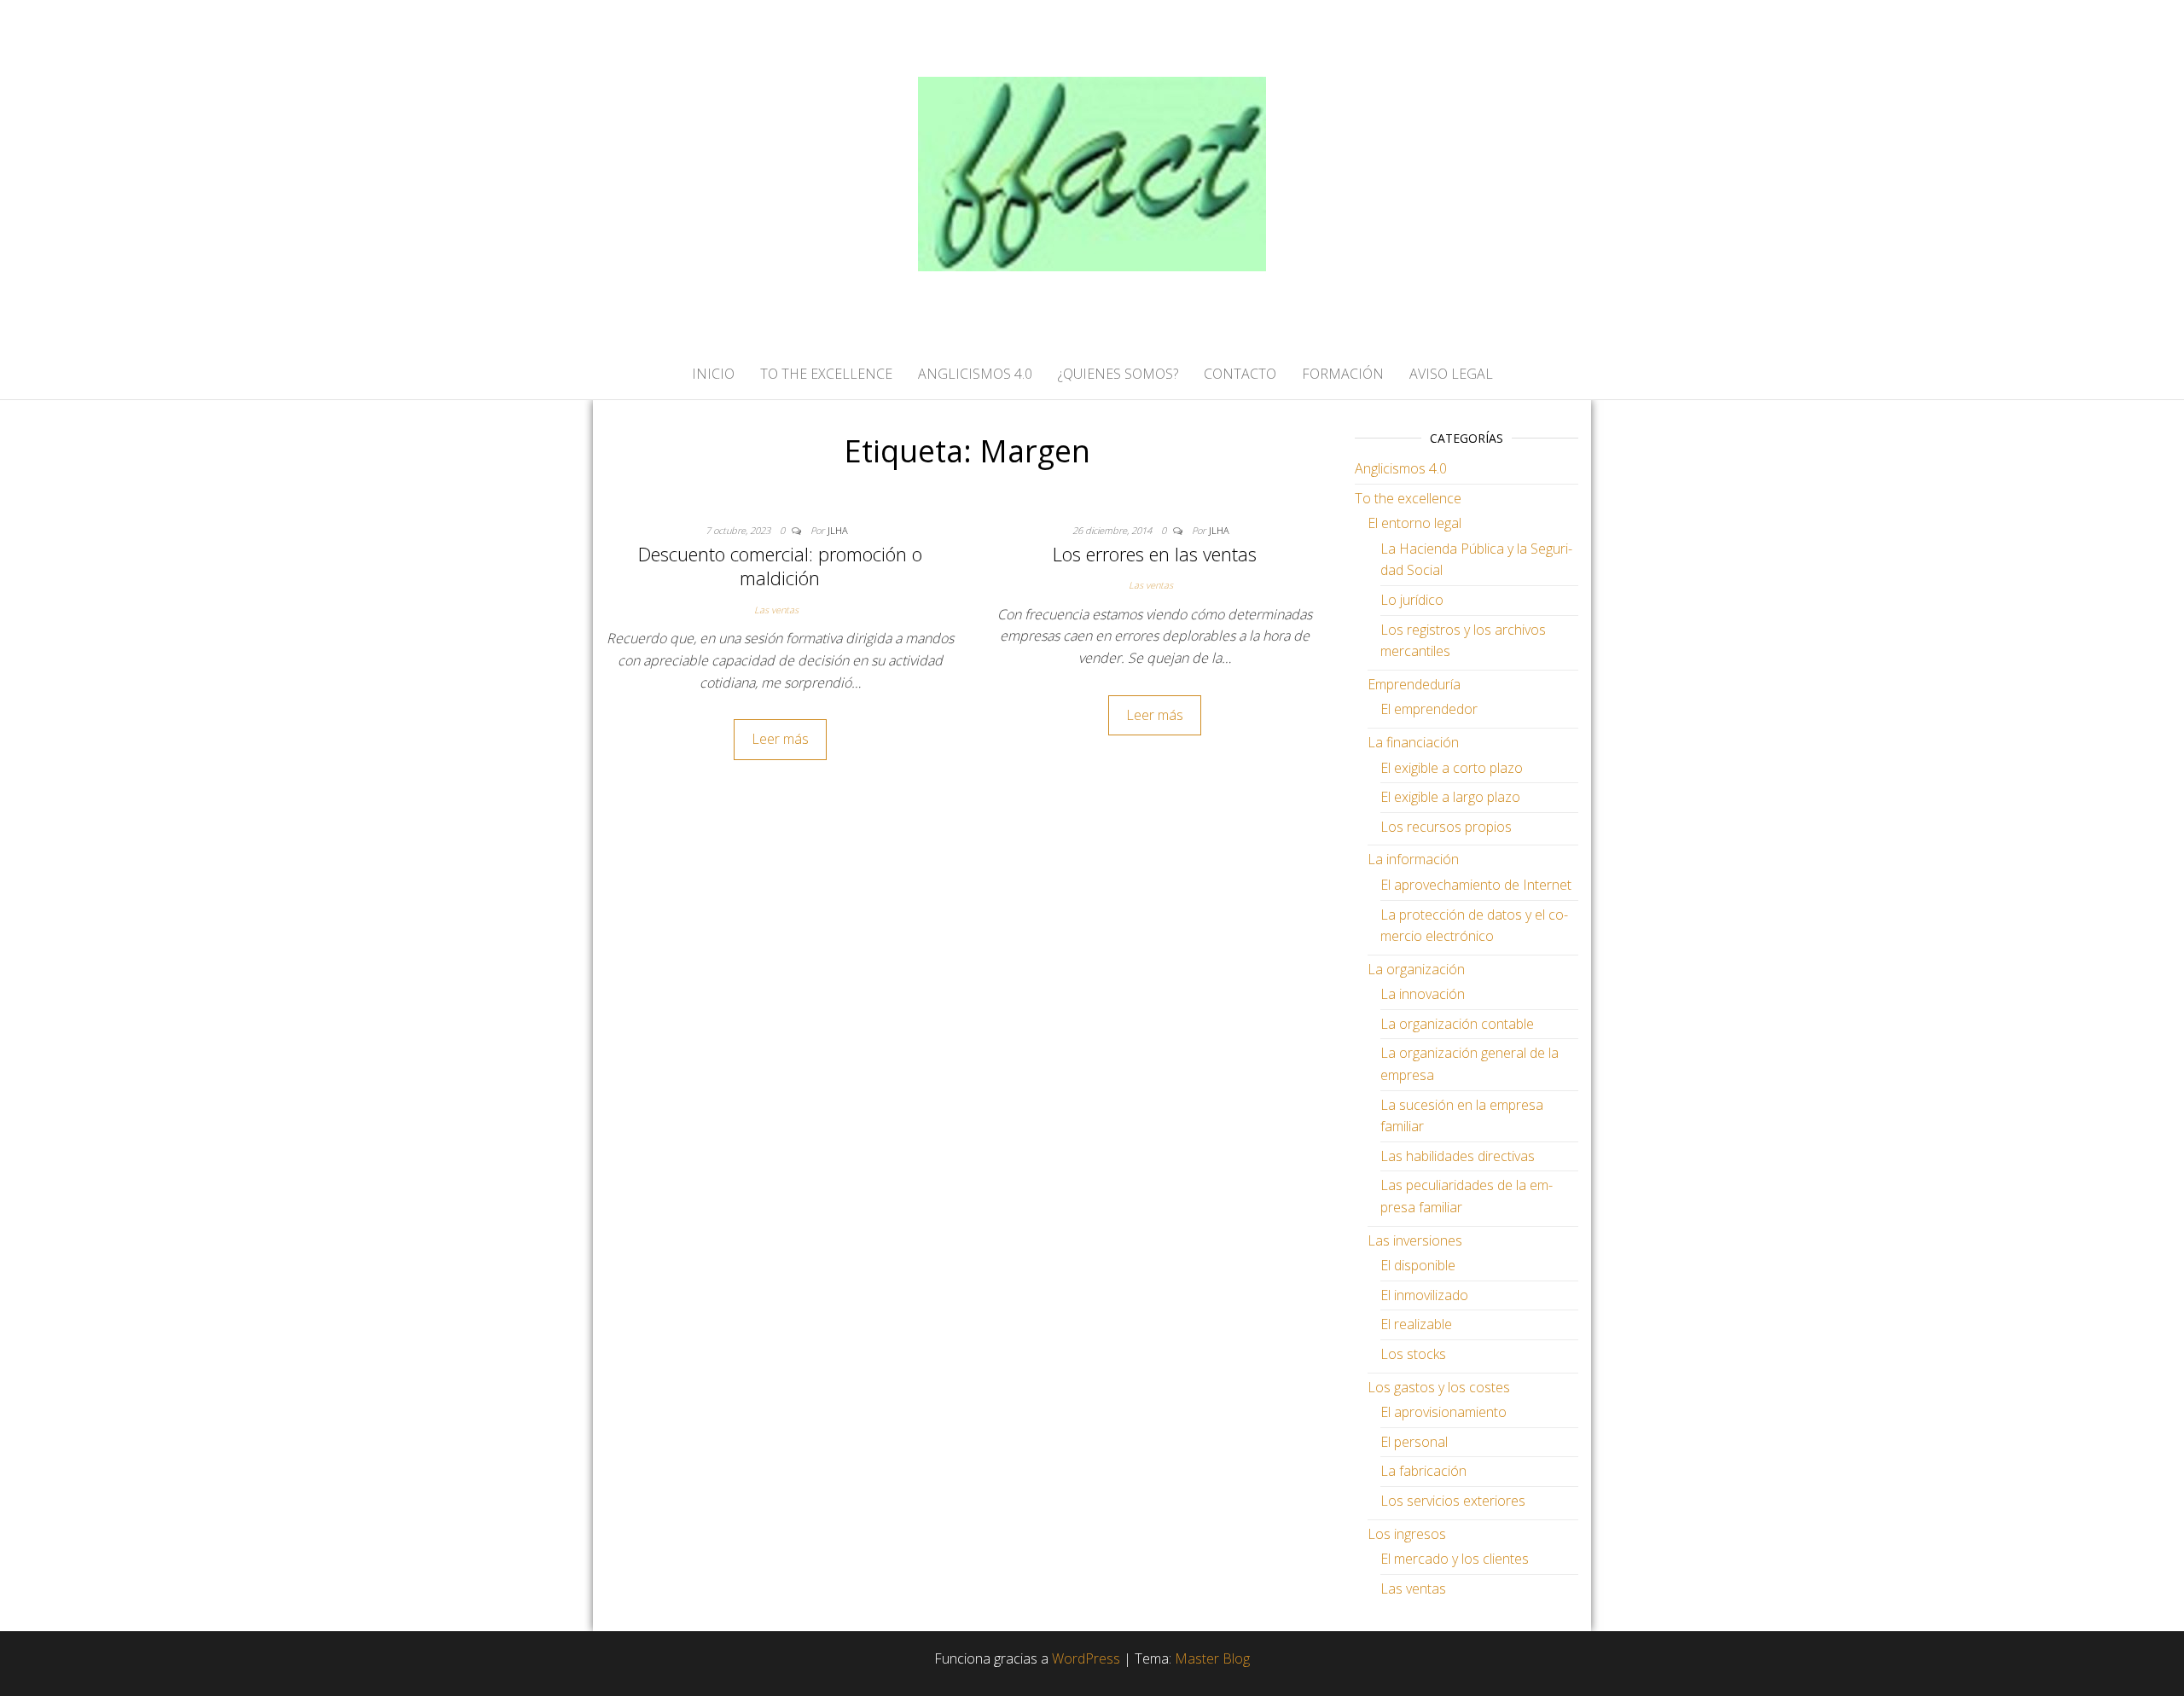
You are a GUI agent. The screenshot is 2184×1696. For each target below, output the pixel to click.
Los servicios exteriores (1453, 1501)
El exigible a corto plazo (1452, 768)
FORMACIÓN (1343, 374)
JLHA (838, 530)
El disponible (1418, 1265)
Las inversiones (1415, 1240)
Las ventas (776, 610)
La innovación (1423, 994)
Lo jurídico (1412, 600)
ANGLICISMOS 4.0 (975, 374)
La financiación (1413, 742)
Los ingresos (1407, 1534)
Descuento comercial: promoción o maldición (780, 566)
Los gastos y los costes (1439, 1387)
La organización (1416, 969)
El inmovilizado (1424, 1295)
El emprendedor (1429, 709)
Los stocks (1413, 1354)
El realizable (1416, 1324)
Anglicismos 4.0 (1401, 468)
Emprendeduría (1414, 684)
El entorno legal (1414, 523)
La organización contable (1457, 1024)
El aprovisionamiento (1443, 1412)
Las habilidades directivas (1458, 1156)
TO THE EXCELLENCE (826, 374)
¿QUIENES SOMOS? (1118, 374)
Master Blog (1212, 1658)
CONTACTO (1240, 374)
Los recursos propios (1446, 827)
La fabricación (1423, 1471)
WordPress (1086, 1658)
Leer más (780, 739)
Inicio (713, 374)
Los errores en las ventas (1155, 554)
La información (1413, 859)
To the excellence (1408, 498)
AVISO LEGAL (1451, 374)
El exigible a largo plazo (1450, 797)
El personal (1414, 1442)
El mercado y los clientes (1455, 1559)
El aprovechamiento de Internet (1476, 885)
